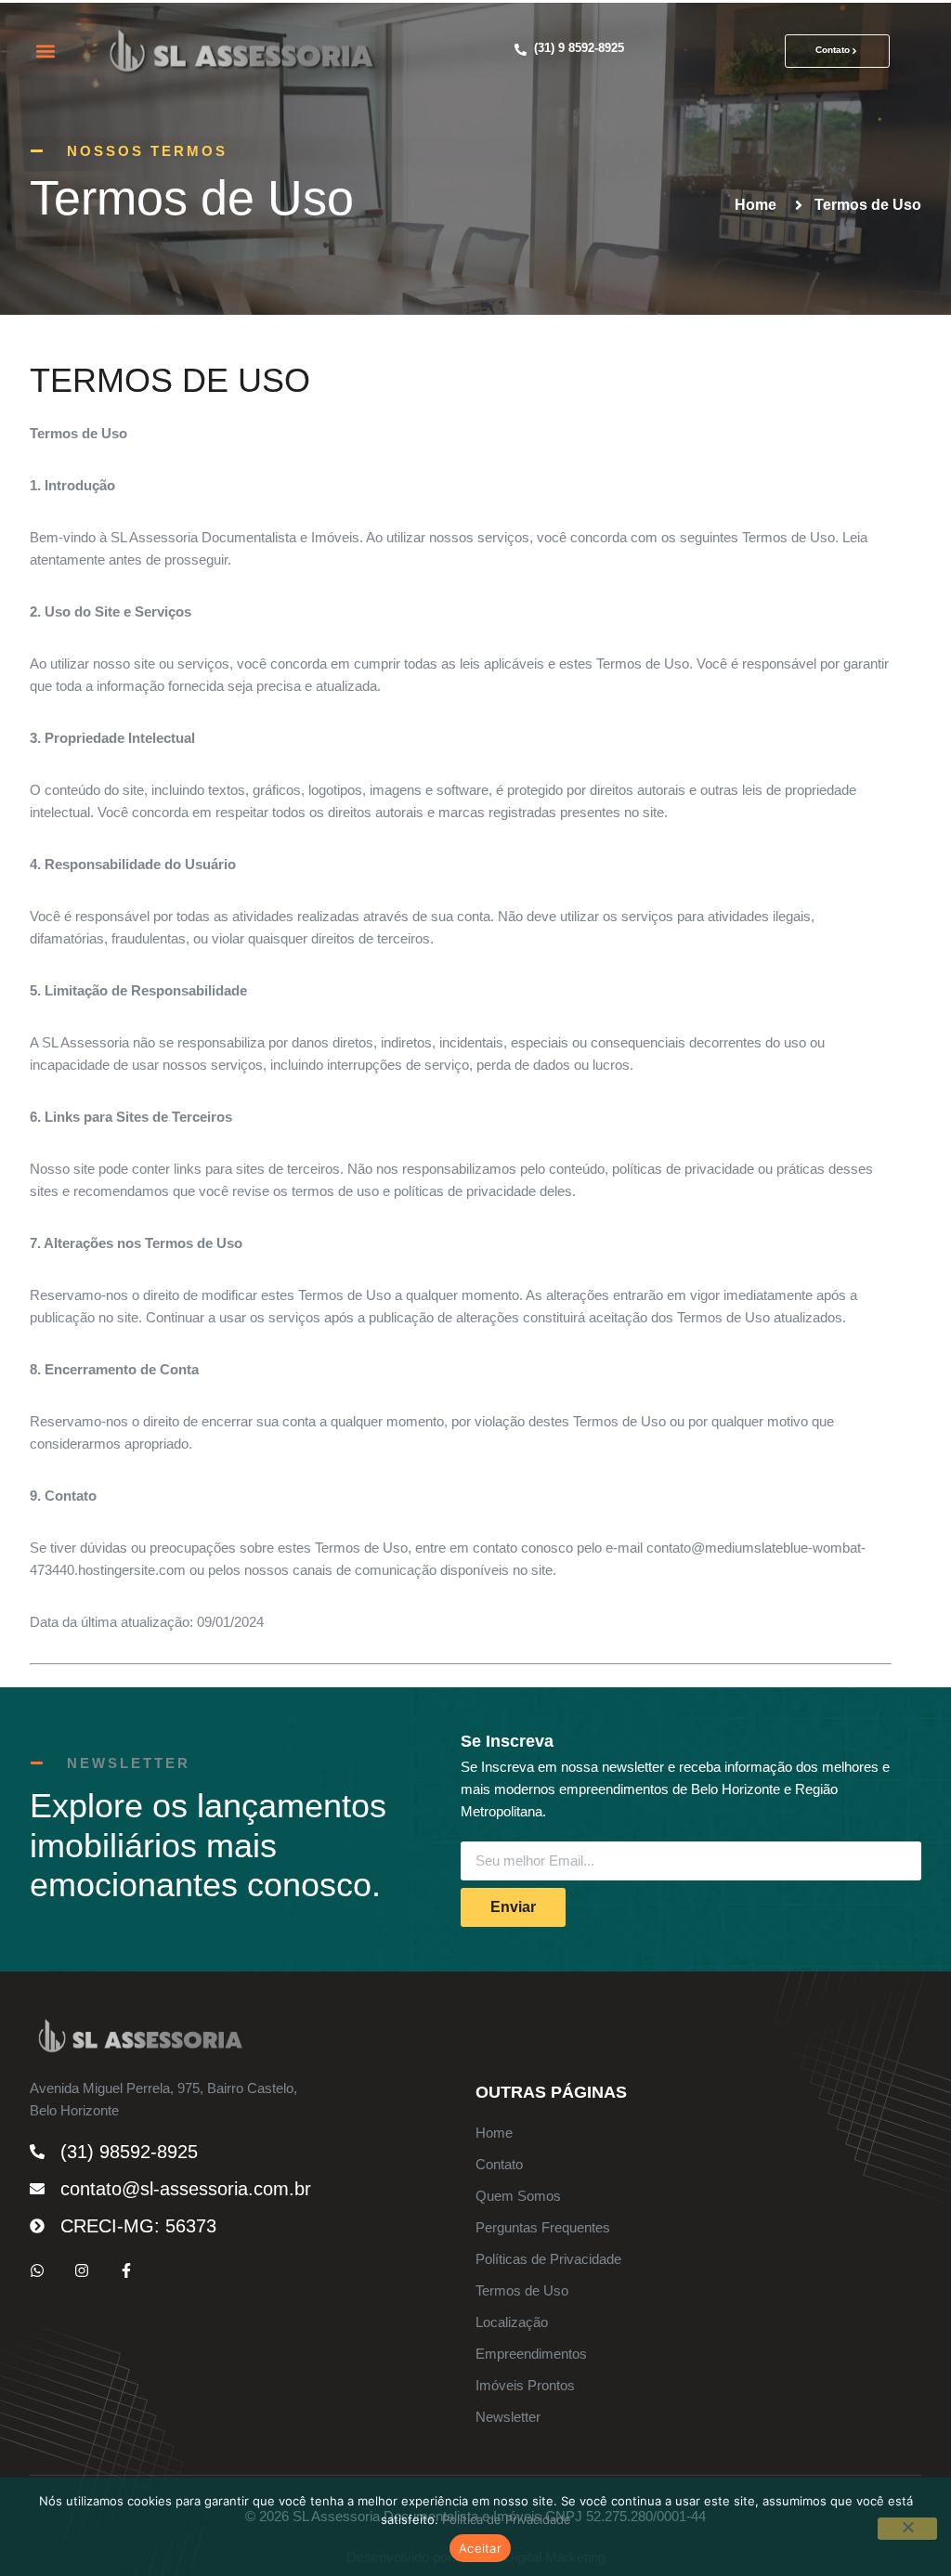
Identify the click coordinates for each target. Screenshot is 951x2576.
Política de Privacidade (507, 2519)
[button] (45, 52)
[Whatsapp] (37, 2270)
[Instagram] (82, 2270)
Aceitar (480, 2548)
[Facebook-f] (126, 2270)
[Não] (907, 2529)
